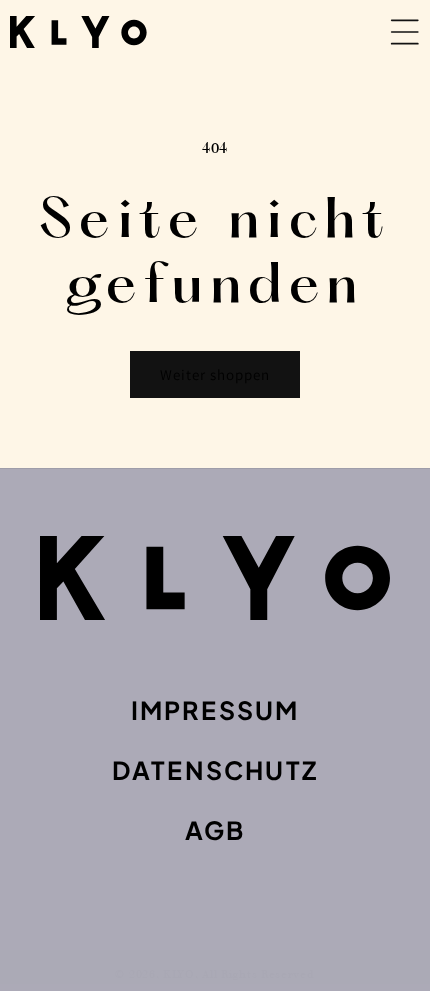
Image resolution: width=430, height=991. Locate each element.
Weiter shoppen (215, 374)
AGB (215, 830)
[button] (366, 32)
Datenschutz (215, 770)
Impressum (215, 710)
